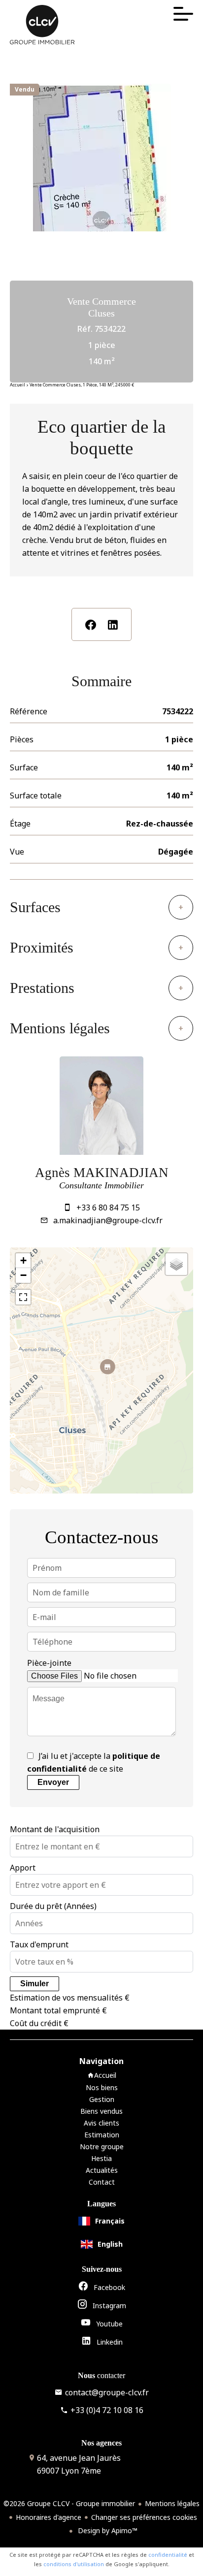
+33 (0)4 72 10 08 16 (107, 2410)
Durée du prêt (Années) (53, 1906)
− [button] (23, 1275)
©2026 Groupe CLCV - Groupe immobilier (69, 2503)
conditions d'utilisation (74, 2564)
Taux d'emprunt (39, 1944)
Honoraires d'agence (49, 2517)
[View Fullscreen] (23, 1297)
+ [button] (23, 1260)
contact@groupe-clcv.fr (107, 2392)
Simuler (34, 1984)
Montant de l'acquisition (55, 1829)
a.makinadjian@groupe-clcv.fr (108, 1220)
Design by (107, 2530)
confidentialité (168, 2555)
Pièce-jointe (49, 1663)
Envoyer (53, 1782)
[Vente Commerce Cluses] (101, 222)
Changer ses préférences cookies (144, 2517)
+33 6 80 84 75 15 (108, 1208)
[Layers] (176, 1264)
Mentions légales (172, 2503)
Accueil (17, 385)
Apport (23, 1868)
